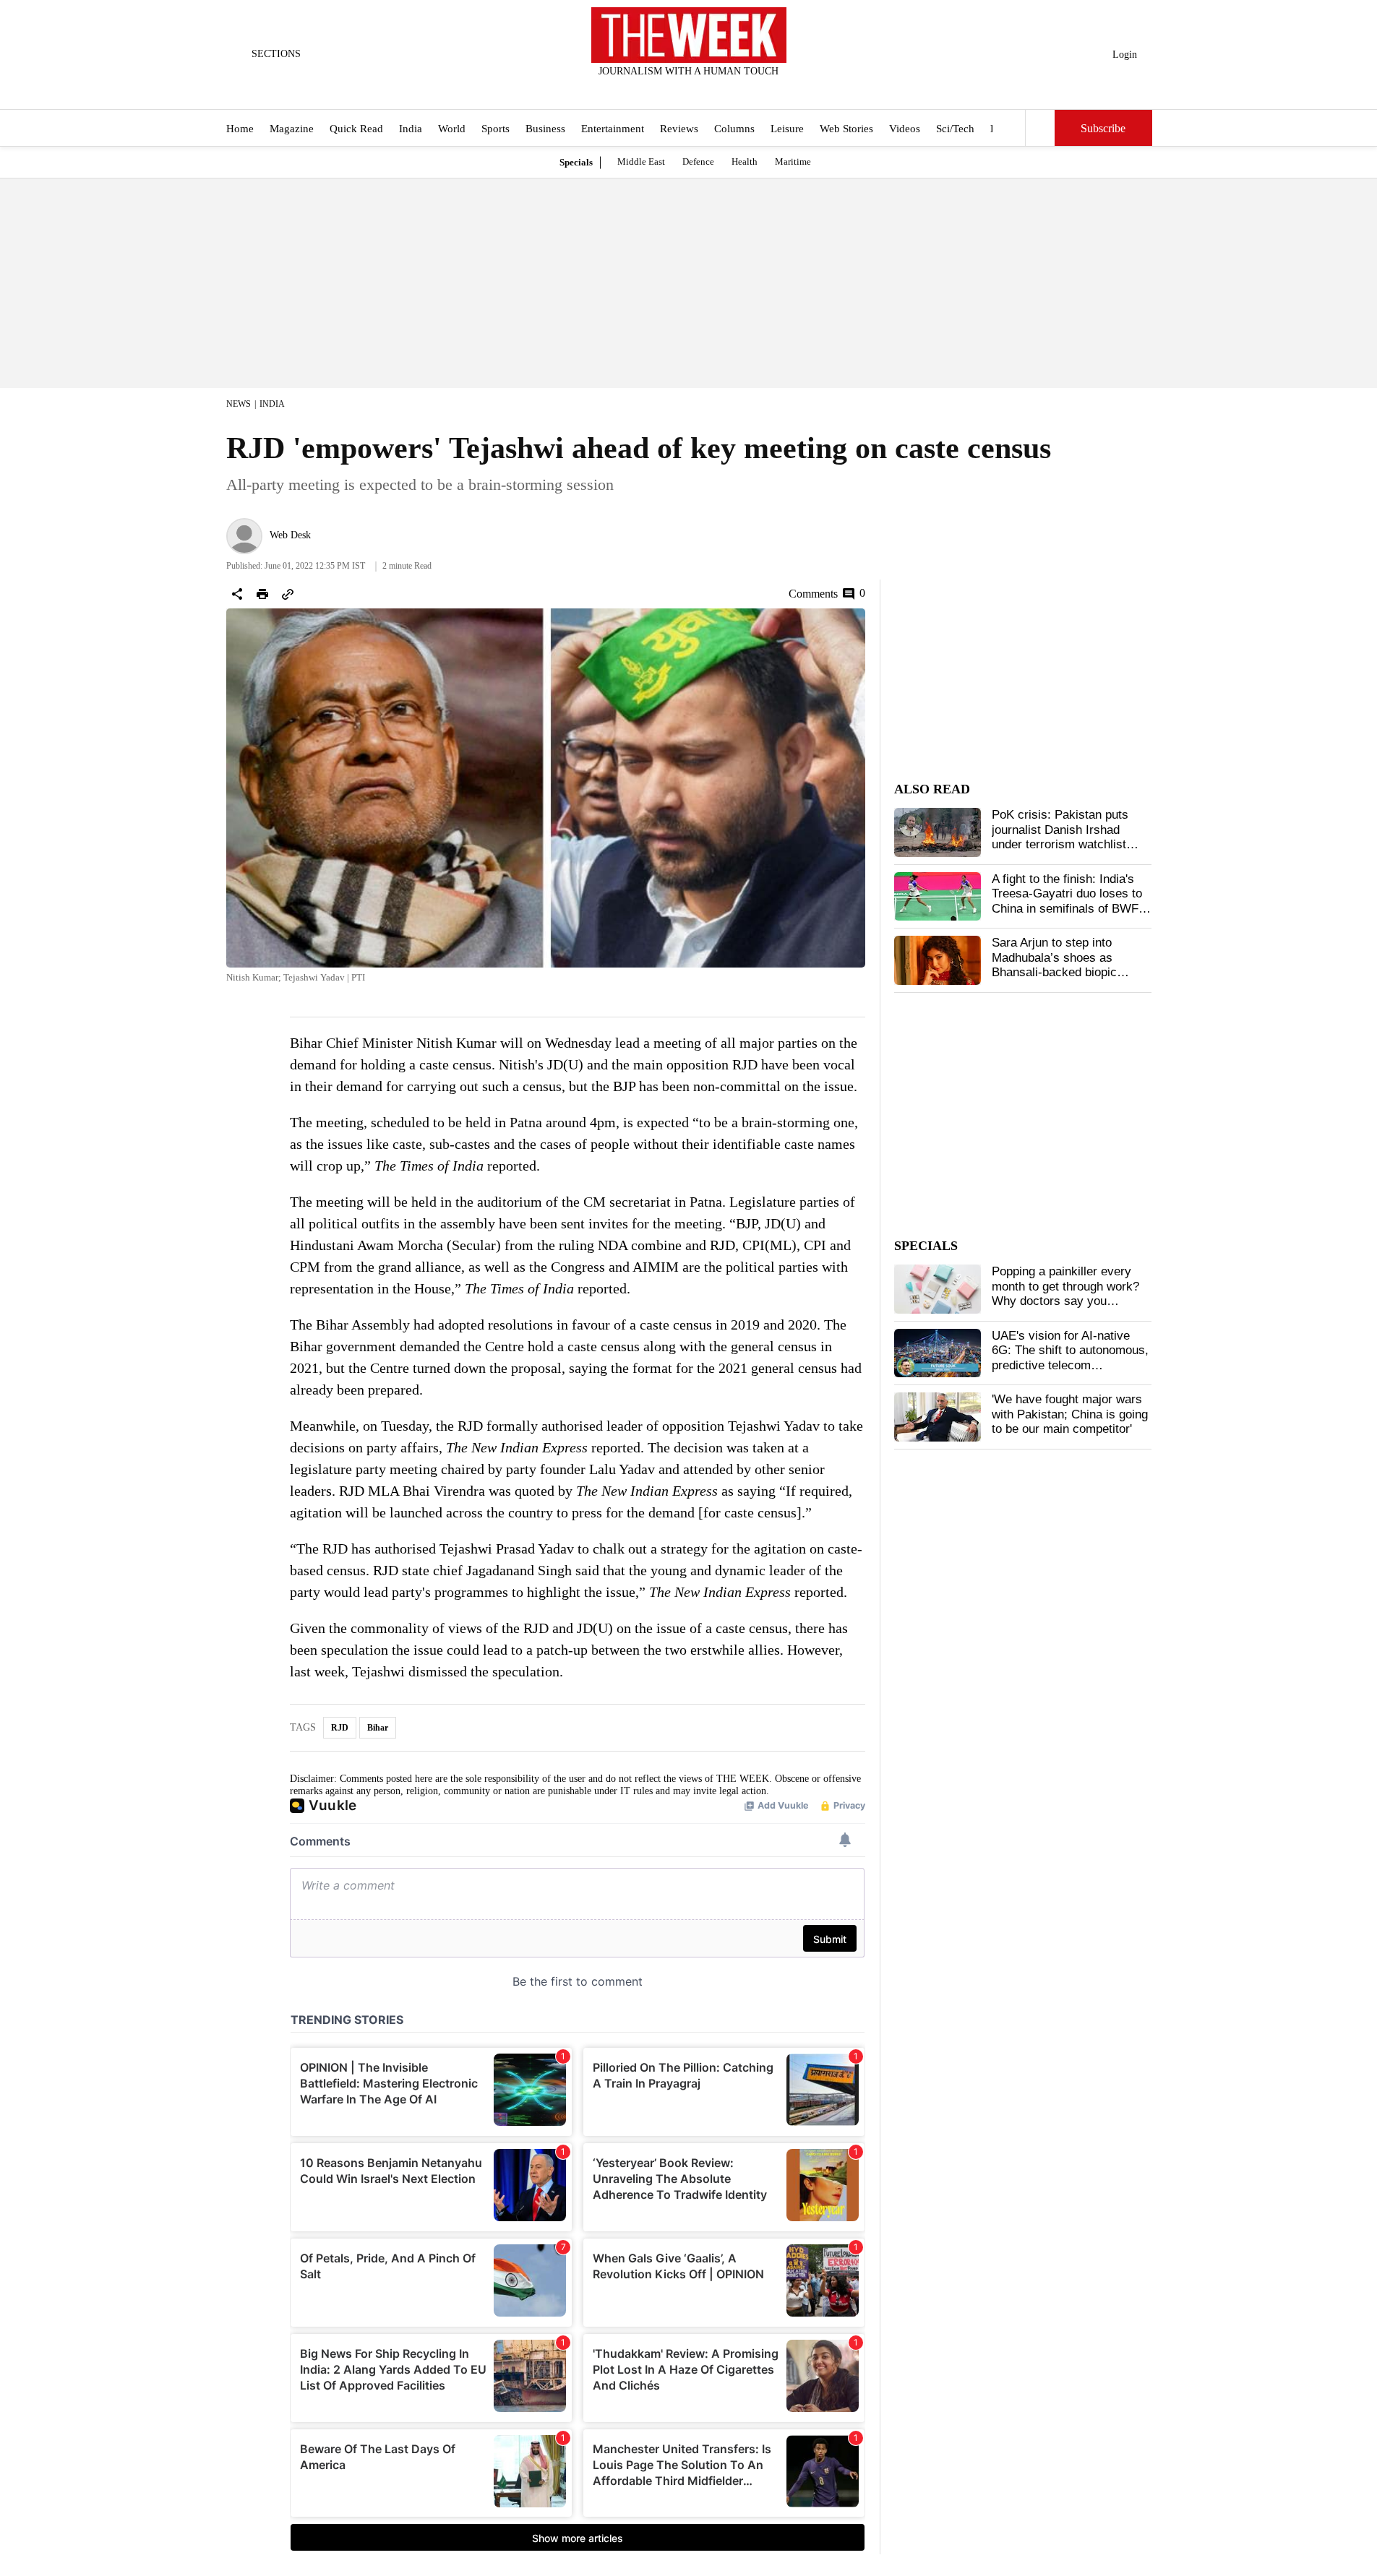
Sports (496, 129)
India (411, 129)
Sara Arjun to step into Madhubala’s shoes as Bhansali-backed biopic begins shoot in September (1064, 965)
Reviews (679, 129)
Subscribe (1103, 128)
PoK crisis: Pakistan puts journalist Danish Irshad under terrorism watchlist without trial (1060, 837)
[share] (237, 594)
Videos (905, 129)
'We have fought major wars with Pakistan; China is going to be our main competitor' (1070, 1414)
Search (1040, 128)
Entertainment (613, 129)
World (452, 129)
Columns (734, 129)
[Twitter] (653, 90)
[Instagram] (677, 90)
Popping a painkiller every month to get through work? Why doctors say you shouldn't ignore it (1065, 1293)
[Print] (262, 594)
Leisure (787, 129)
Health (745, 161)
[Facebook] (629, 90)
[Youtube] (700, 90)
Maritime (793, 161)
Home (240, 129)
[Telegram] (748, 90)
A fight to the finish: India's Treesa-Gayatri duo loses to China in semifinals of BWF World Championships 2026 (1067, 901)
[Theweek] (689, 35)
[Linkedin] (724, 90)
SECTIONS (276, 54)
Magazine (292, 129)
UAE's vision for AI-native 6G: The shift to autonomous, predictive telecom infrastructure (1070, 1358)
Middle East (641, 161)
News (239, 404)
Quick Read (356, 129)
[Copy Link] (288, 594)
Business (545, 129)
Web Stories (846, 129)
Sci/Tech (955, 129)
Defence (698, 161)
